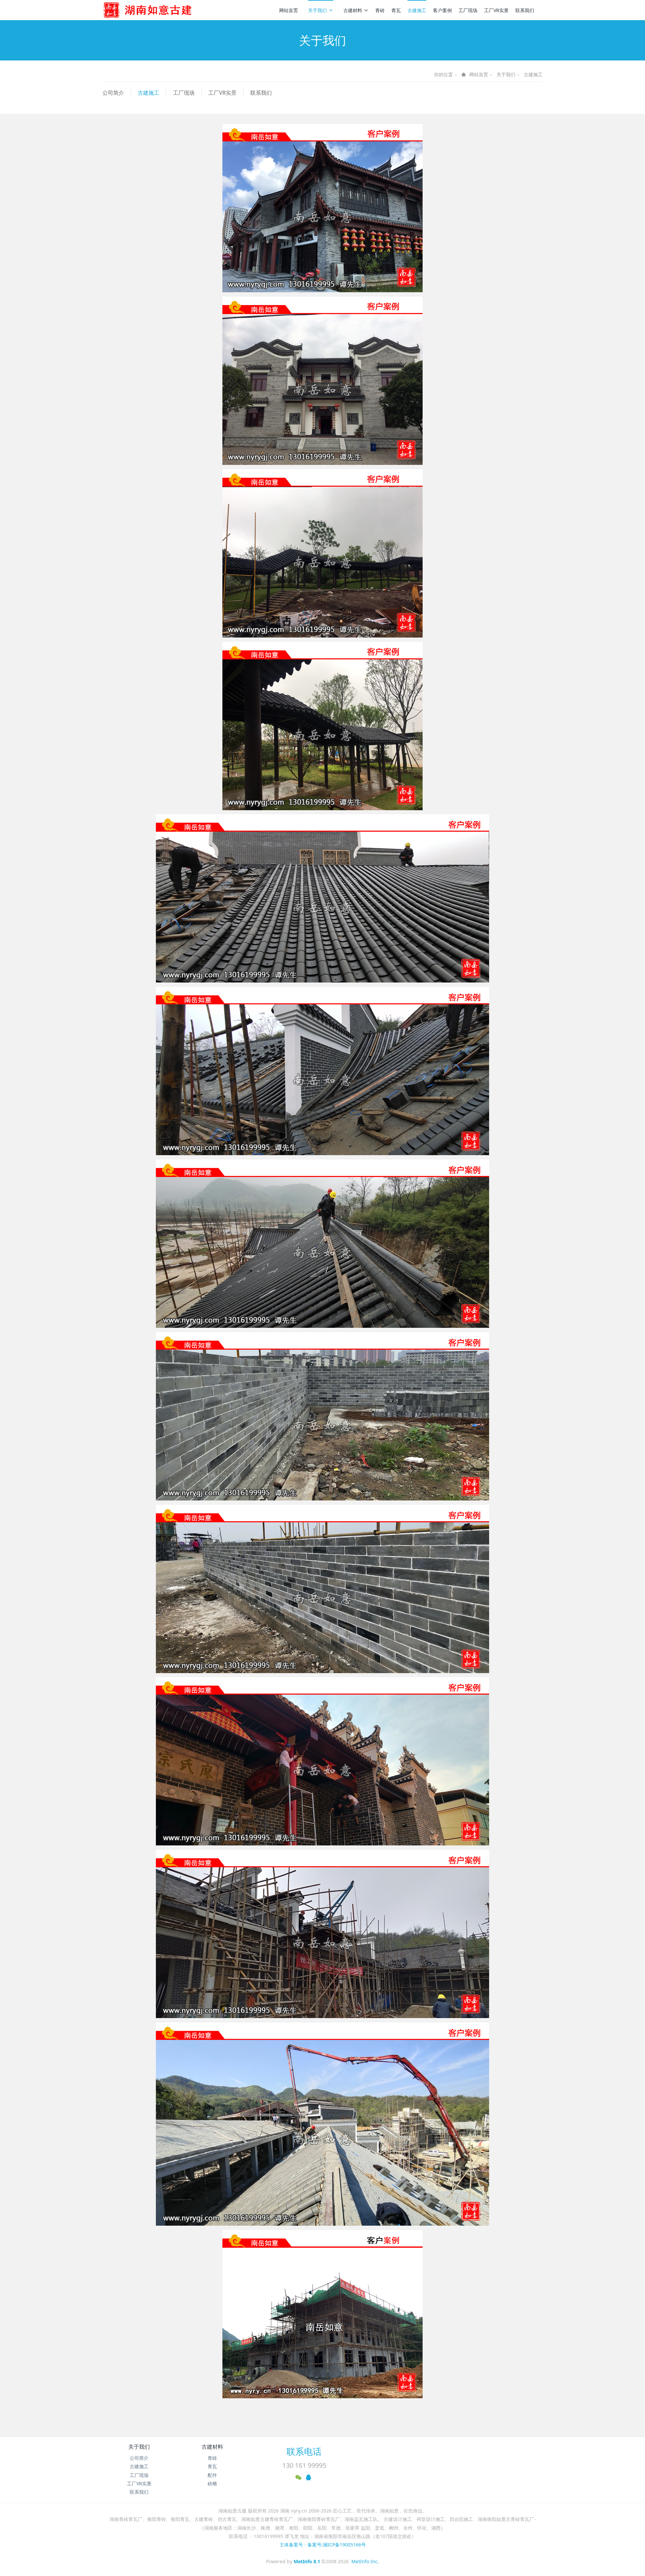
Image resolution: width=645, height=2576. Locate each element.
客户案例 (442, 10)
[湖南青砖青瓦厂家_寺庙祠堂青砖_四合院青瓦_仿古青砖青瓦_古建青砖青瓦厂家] (159, 10)
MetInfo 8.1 (307, 2561)
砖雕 (212, 2483)
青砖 (380, 10)
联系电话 (304, 2451)
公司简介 (113, 93)
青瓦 (396, 10)
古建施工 (417, 10)
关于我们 (317, 10)
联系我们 (525, 10)
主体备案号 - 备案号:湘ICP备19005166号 (323, 2545)
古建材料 (353, 10)
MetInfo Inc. (365, 2561)
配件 (212, 2475)
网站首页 (289, 10)
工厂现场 (468, 10)
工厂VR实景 (496, 10)
